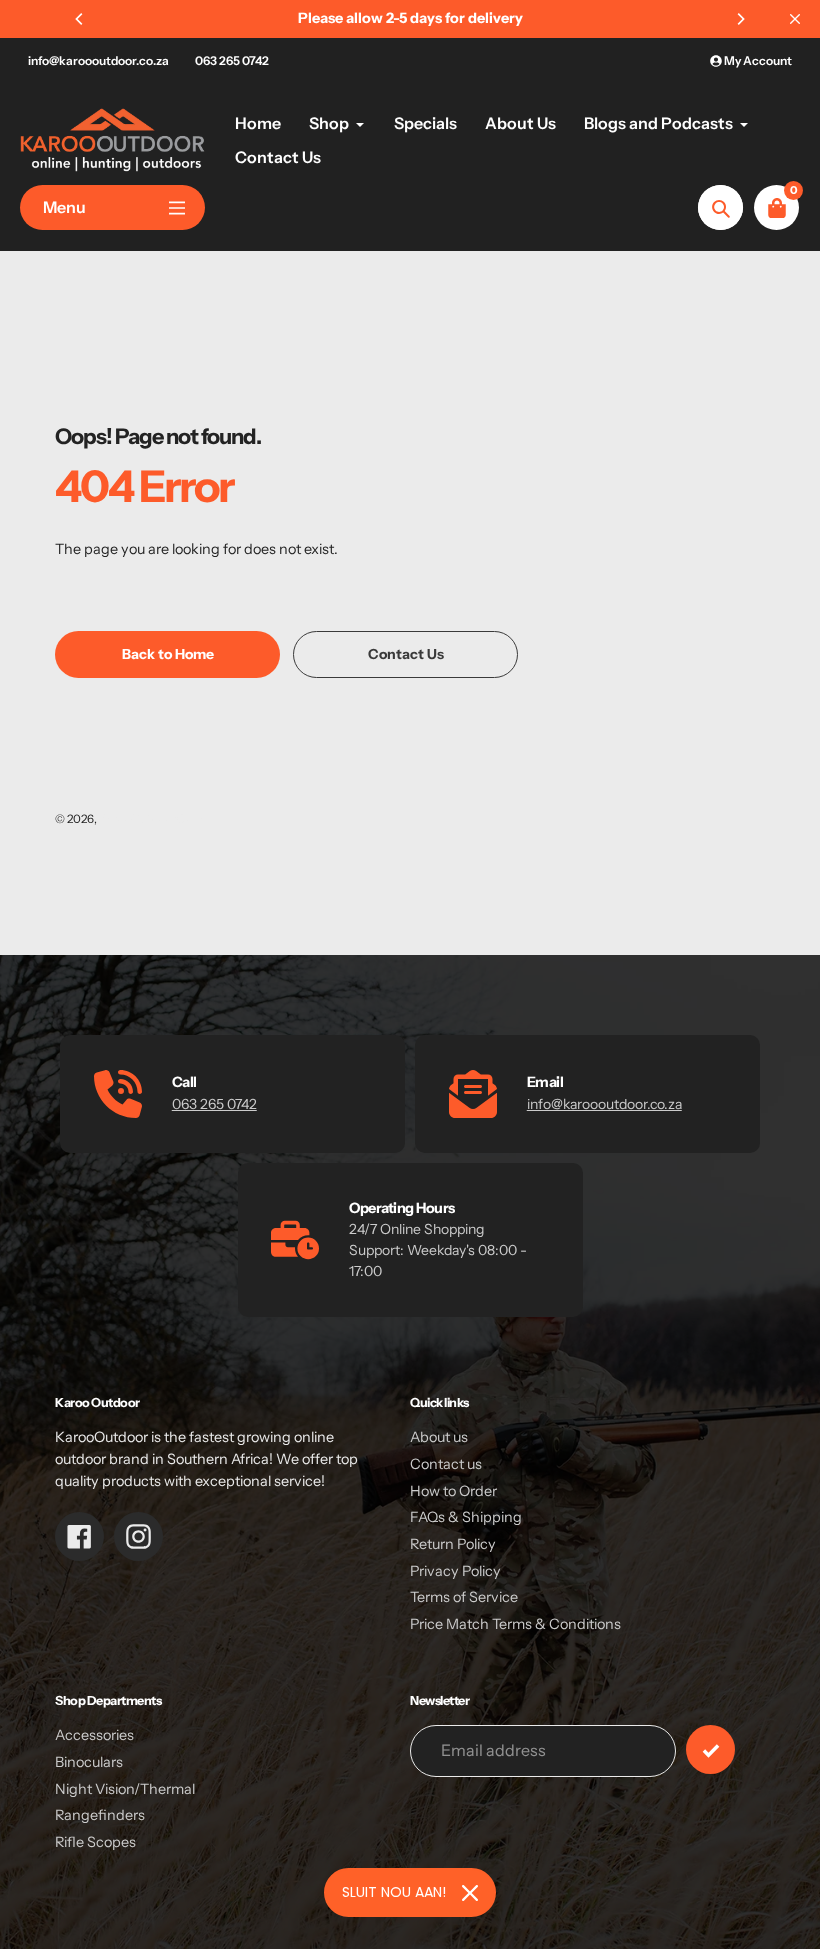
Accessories (94, 1735)
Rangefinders (100, 1815)
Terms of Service (464, 1597)
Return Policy (453, 1544)
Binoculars (89, 1762)
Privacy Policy (455, 1571)
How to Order (453, 1491)
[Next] (740, 19)
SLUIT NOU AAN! (394, 1892)
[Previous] (80, 19)
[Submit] (710, 1749)
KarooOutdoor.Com (151, 819)
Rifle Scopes (95, 1842)
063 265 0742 (232, 60)
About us (439, 1437)
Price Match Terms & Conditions (515, 1624)
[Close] (470, 1893)
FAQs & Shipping (466, 1517)
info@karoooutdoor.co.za (98, 60)
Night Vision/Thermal (125, 1789)
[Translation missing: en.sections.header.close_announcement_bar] (795, 19)
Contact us (446, 1464)
